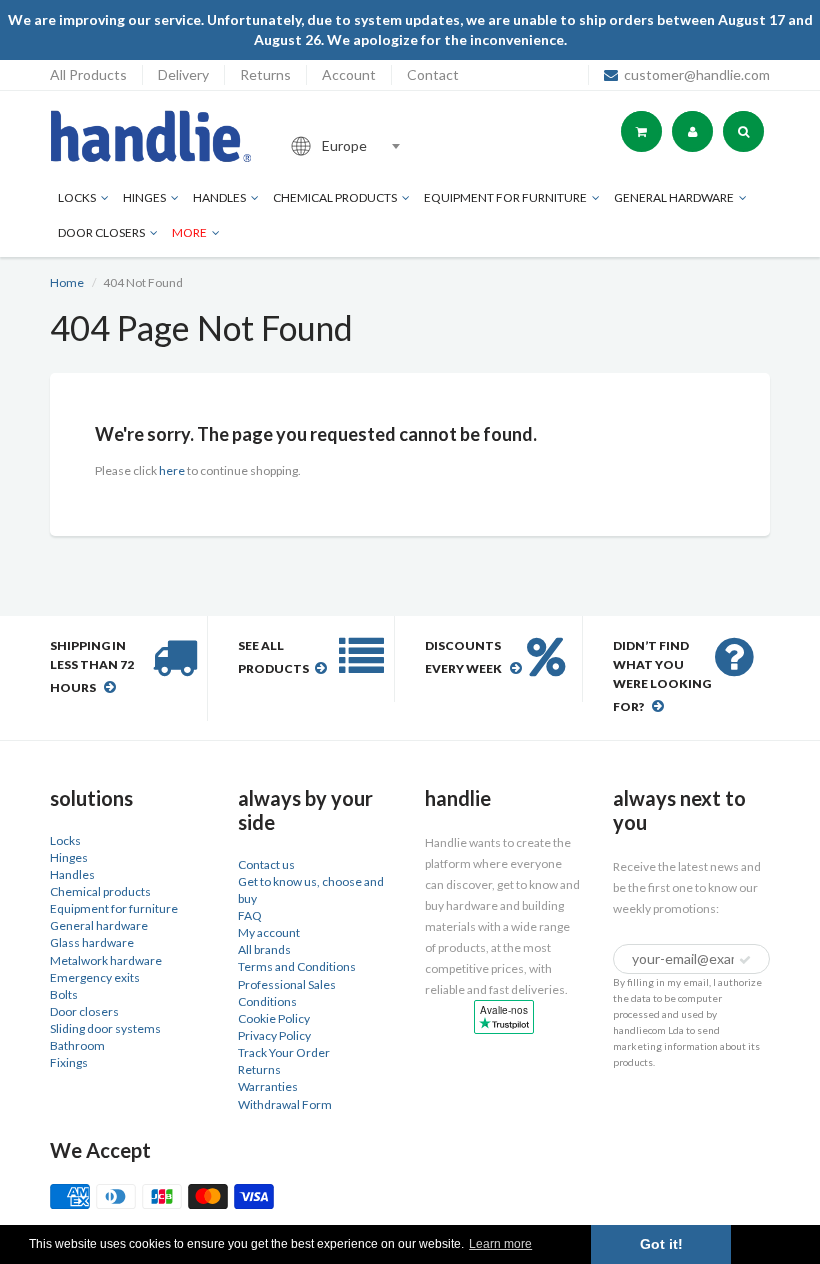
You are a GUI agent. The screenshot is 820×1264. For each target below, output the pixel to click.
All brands (264, 949)
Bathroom (77, 1045)
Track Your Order (284, 1052)
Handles (219, 197)
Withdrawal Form (285, 1104)
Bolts (64, 994)
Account (349, 74)
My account (269, 932)
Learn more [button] (500, 1244)
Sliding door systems (105, 1028)
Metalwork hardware (106, 960)
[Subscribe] (745, 960)
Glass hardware (92, 942)
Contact (433, 74)
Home (67, 282)
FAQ (250, 915)
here (172, 470)
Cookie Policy (274, 1018)
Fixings (69, 1062)
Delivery (183, 74)
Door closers (101, 232)
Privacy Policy (274, 1035)
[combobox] (414, 146)
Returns (265, 74)
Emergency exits (95, 977)
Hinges (144, 197)
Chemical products (335, 197)
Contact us (266, 864)
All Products (88, 74)
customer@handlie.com (697, 74)
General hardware (99, 925)
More (189, 232)
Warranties (268, 1086)
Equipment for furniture (505, 197)
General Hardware (674, 197)
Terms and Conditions (297, 966)
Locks (77, 197)
